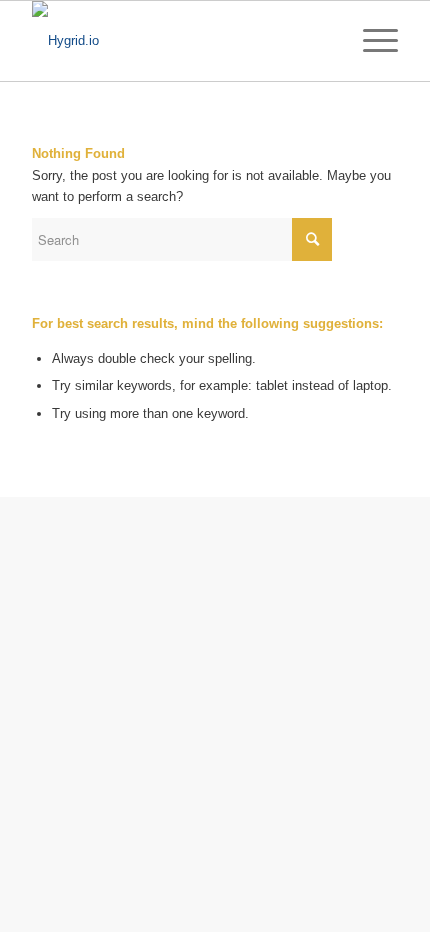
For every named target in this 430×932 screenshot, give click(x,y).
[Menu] (370, 41)
